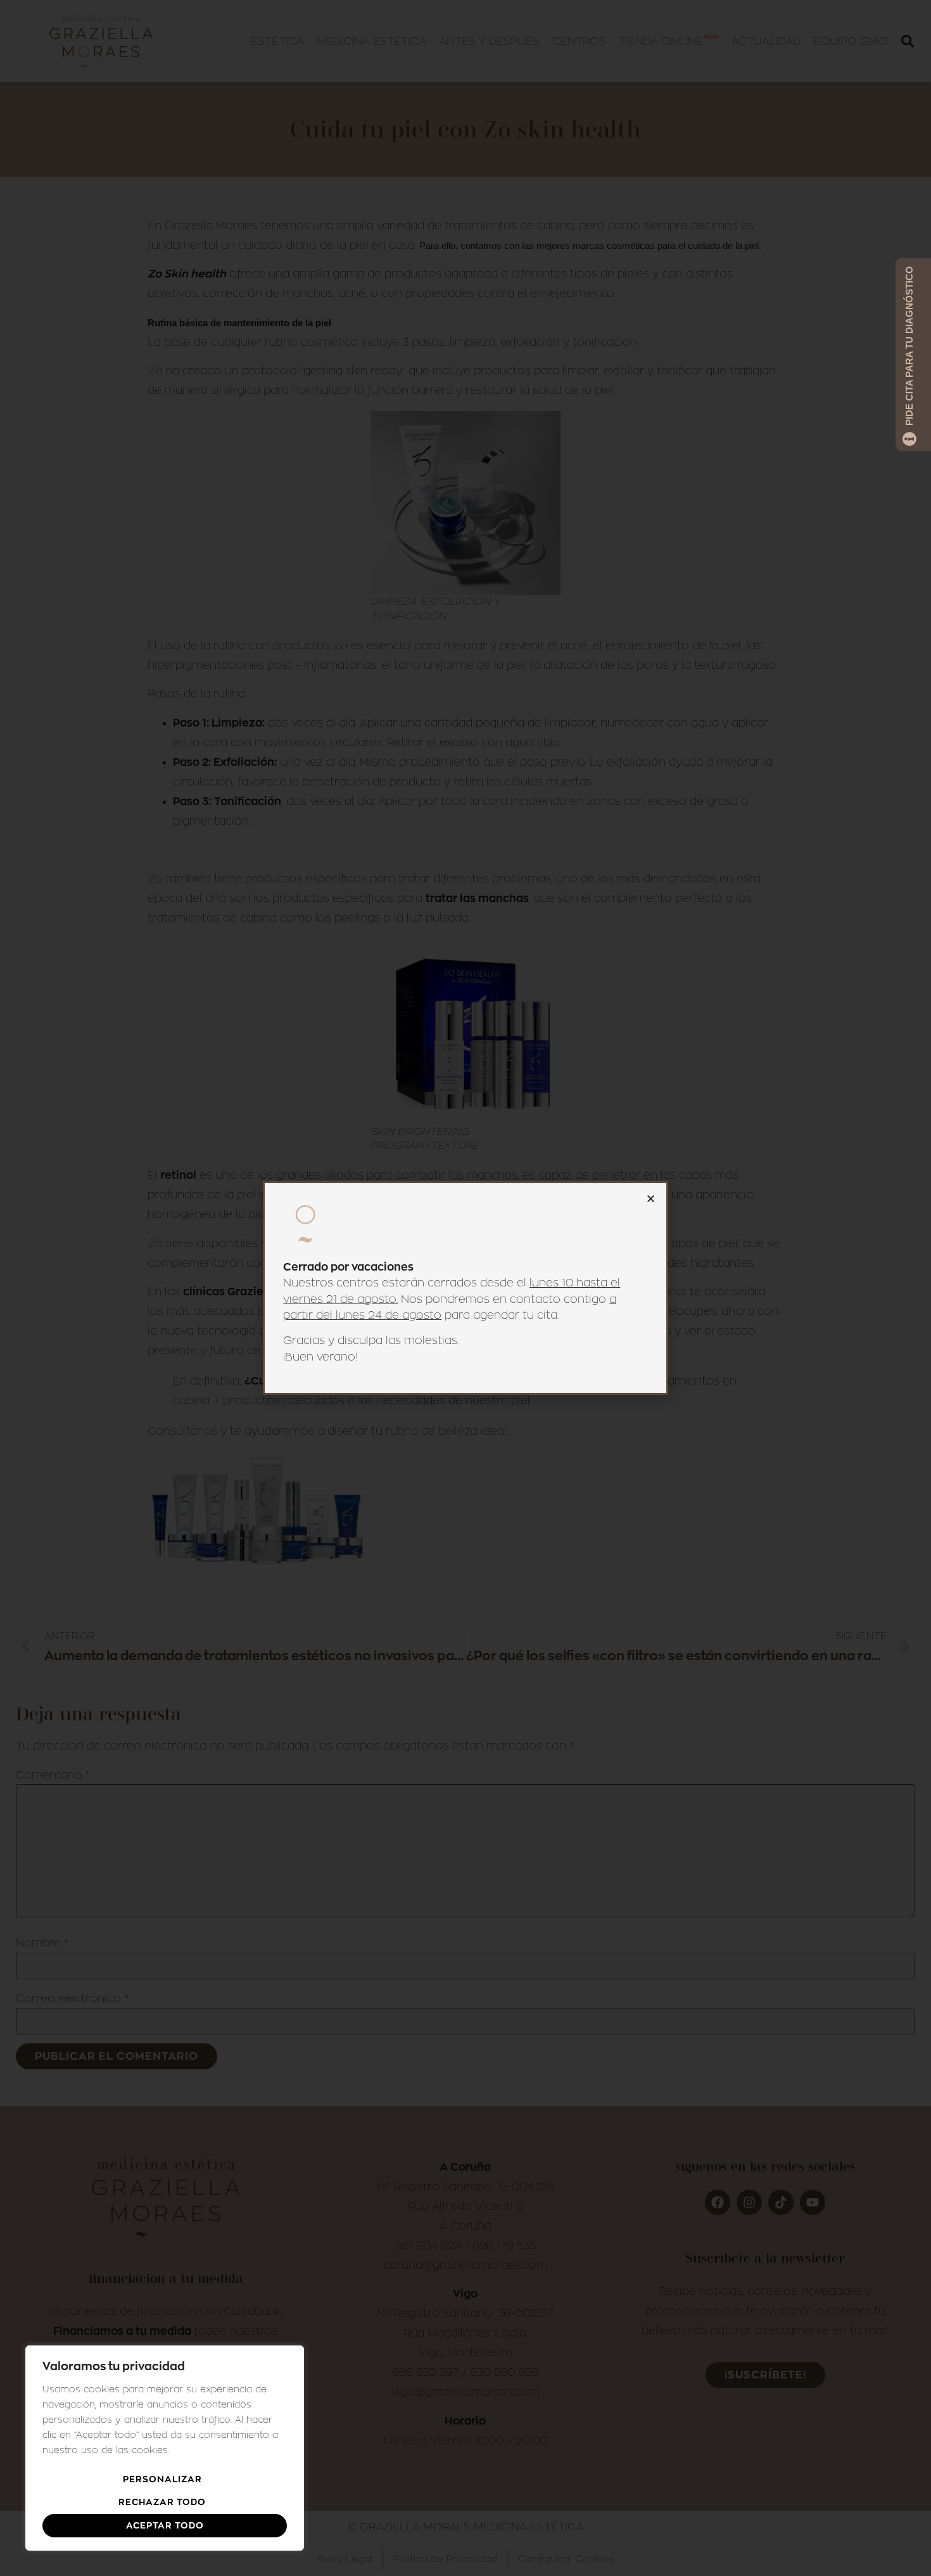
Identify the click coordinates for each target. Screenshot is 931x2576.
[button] (651, 1199)
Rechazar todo (162, 2502)
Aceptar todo (165, 2525)
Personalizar (162, 2479)
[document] (465, 1288)
